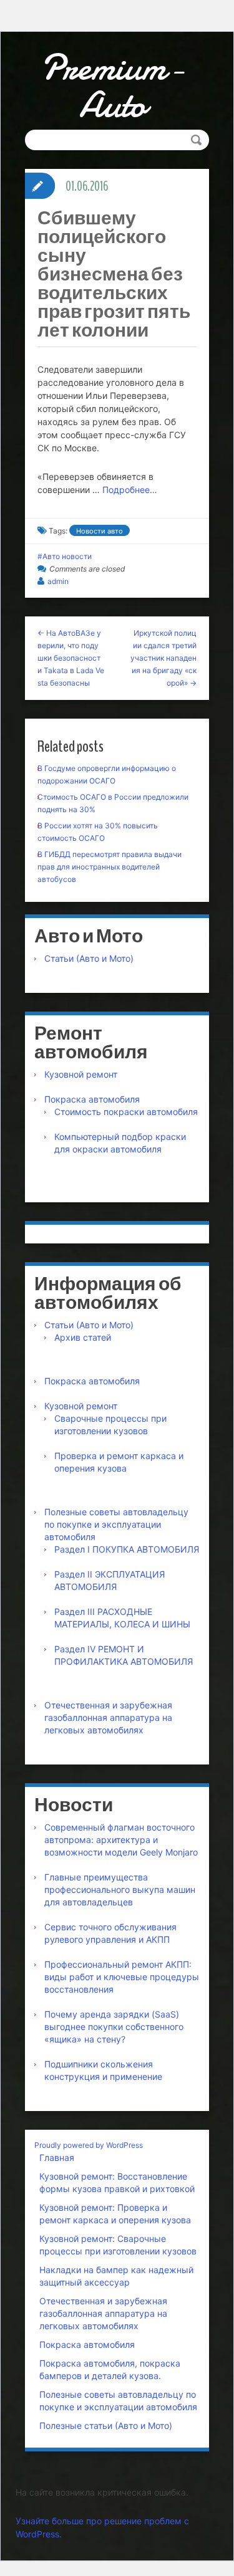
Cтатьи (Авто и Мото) (89, 958)
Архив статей (83, 1337)
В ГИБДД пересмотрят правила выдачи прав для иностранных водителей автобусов (110, 867)
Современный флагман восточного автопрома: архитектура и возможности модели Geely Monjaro (121, 1840)
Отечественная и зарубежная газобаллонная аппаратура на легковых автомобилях (108, 1717)
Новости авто (100, 531)
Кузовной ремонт (81, 1074)
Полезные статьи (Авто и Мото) (106, 2425)
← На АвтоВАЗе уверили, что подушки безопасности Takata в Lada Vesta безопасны (71, 658)
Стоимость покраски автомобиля (126, 1112)
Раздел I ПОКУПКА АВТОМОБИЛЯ (127, 1549)
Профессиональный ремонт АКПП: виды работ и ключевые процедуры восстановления (122, 1977)
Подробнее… (130, 490)
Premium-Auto (112, 86)
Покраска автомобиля (92, 1099)
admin (58, 581)
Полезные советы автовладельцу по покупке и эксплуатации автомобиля (116, 1524)
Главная (57, 2157)
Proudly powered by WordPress (89, 2145)
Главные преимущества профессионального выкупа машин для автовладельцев (120, 1889)
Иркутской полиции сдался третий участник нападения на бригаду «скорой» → (163, 658)
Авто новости (67, 556)
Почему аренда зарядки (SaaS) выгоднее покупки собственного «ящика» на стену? (114, 2027)
